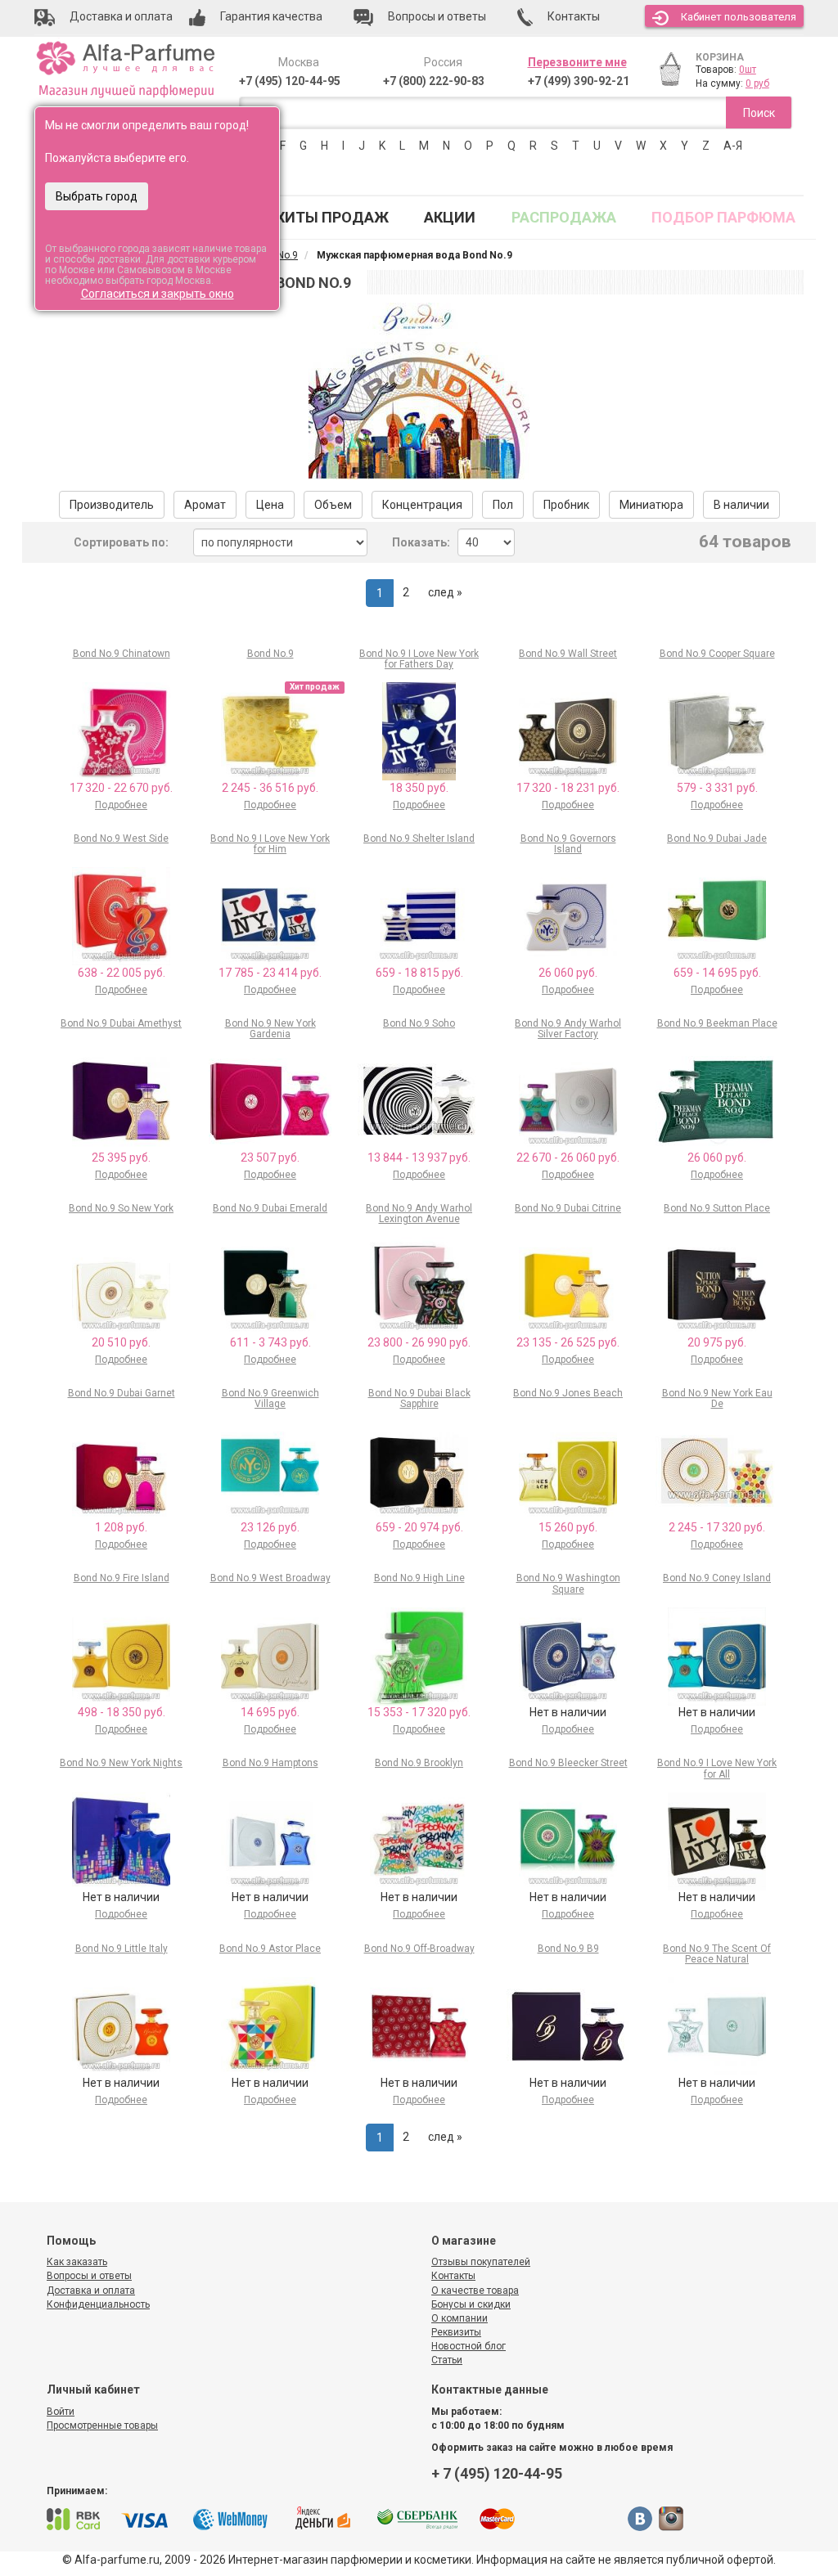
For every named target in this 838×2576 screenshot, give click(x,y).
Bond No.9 (270, 654)
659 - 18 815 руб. (419, 973)
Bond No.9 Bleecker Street (568, 1763)
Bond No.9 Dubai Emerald (270, 1208)
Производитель (112, 505)
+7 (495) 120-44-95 (290, 81)
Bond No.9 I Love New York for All (717, 1768)
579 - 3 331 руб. (717, 788)
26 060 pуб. (568, 973)
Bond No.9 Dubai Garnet (122, 1393)
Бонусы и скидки (471, 2304)
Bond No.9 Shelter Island (419, 838)
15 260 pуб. (568, 1527)
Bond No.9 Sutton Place (717, 1208)
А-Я (733, 146)
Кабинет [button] (739, 17)
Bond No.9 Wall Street (568, 654)
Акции (450, 217)
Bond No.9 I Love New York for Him (270, 844)
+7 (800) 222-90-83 (434, 81)
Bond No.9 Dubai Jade (717, 838)
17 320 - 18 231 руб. (568, 788)
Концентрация (422, 505)
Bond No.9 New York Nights (121, 1763)
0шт (748, 70)
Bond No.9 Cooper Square (717, 654)
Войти (61, 2412)
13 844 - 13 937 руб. (419, 1158)
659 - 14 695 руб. (717, 973)
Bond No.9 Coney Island (717, 1578)
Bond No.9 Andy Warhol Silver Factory (568, 1029)
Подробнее (121, 805)
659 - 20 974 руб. (419, 1527)
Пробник (566, 505)
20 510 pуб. (121, 1342)
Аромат (205, 505)
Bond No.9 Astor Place (270, 1949)
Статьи (447, 2360)
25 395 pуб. (121, 1158)
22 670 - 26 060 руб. (568, 1158)
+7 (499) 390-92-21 (579, 81)
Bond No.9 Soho (419, 1023)
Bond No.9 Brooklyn (419, 1763)
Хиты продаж (332, 217)
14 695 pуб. (270, 1712)
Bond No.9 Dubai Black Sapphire (419, 1398)
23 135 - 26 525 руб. (568, 1342)
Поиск (759, 113)
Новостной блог (469, 2346)
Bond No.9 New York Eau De (717, 1398)
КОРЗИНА (720, 57)
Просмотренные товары (102, 2425)
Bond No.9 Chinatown (122, 654)
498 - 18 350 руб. (122, 1712)
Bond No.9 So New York (121, 1208)
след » (445, 592)
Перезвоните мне (577, 62)
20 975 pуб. (717, 1342)
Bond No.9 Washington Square (568, 1583)
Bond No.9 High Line (419, 1578)
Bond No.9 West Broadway (270, 1578)
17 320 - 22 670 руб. (121, 788)
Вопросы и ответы (89, 2276)
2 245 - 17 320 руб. (717, 1527)
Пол (503, 505)
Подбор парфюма (723, 217)
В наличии (741, 505)
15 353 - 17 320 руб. (419, 1712)
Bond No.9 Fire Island (122, 1578)
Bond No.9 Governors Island (568, 844)
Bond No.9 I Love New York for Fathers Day (419, 659)
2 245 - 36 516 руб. (270, 788)
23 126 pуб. (270, 1527)
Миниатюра (651, 505)
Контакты (453, 2276)
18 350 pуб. (419, 788)
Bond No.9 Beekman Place (717, 1023)
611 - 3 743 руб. (270, 1342)
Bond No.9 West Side (121, 838)
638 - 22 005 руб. (122, 973)
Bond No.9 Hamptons (270, 1763)
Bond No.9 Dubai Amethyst (121, 1023)
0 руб (757, 83)
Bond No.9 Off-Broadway (419, 1949)
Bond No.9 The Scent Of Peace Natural (717, 1954)
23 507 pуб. (270, 1158)
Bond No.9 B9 (568, 1949)
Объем (333, 505)
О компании (460, 2318)
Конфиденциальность (98, 2304)
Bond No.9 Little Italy (122, 1949)
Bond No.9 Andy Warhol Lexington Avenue (419, 1214)
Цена (270, 505)
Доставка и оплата (91, 2291)
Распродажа (564, 217)
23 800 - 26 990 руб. (419, 1342)
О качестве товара (475, 2291)
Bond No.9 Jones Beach (568, 1393)
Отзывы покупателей (481, 2262)
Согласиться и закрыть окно (158, 294)
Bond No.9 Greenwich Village (270, 1398)
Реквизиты (456, 2332)
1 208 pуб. (121, 1527)
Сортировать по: (121, 542)
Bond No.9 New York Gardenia (270, 1029)
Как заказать (77, 2262)
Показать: (421, 542)
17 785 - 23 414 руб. (270, 973)
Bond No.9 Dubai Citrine (568, 1208)
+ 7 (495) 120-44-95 (497, 2473)
